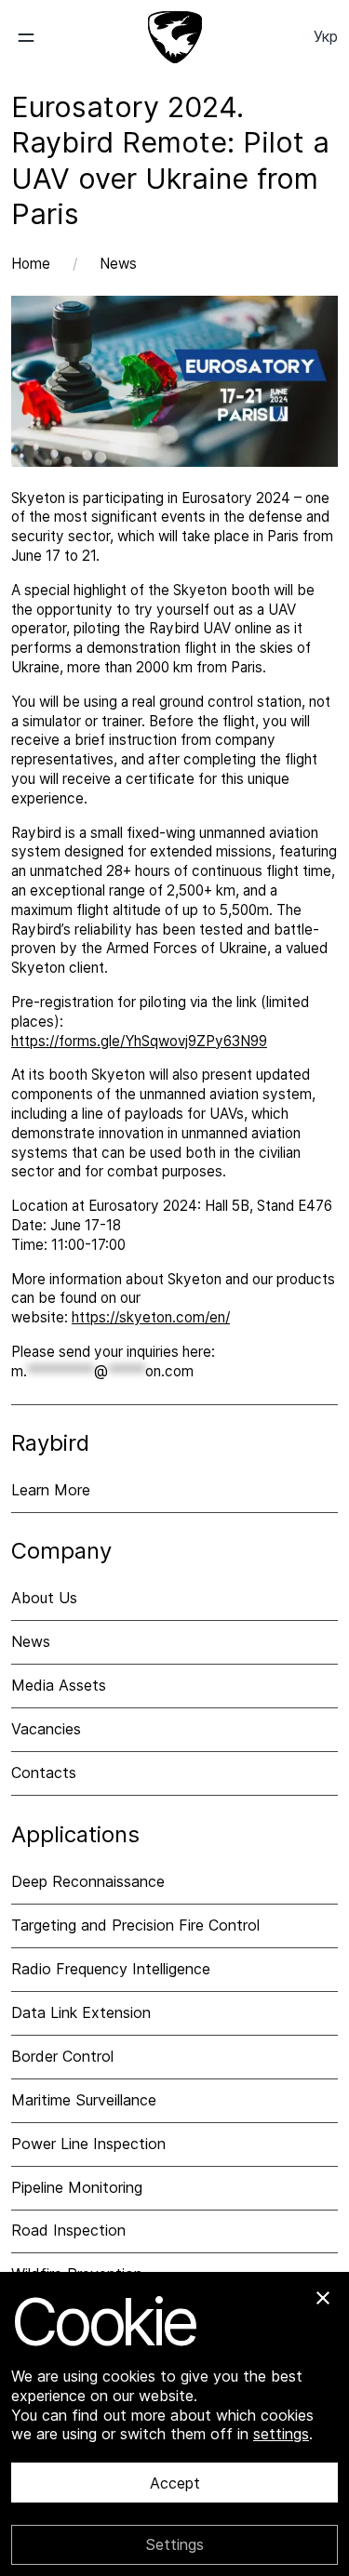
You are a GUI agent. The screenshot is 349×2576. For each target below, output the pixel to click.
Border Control (62, 2056)
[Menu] (40, 37)
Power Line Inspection (88, 2144)
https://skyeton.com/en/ (151, 1317)
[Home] (175, 37)
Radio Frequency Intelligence (111, 1969)
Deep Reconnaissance (88, 1881)
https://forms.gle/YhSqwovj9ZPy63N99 (139, 1041)
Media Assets (59, 1685)
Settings (174, 2544)
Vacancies (46, 1729)
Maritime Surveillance (84, 2100)
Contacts (44, 1773)
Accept (175, 2483)
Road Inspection (68, 2230)
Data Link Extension (81, 2012)
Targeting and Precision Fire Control (135, 1925)
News (118, 264)
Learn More (51, 1490)
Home (31, 264)
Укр (326, 36)
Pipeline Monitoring (77, 2187)
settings (281, 2434)
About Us (44, 1598)
